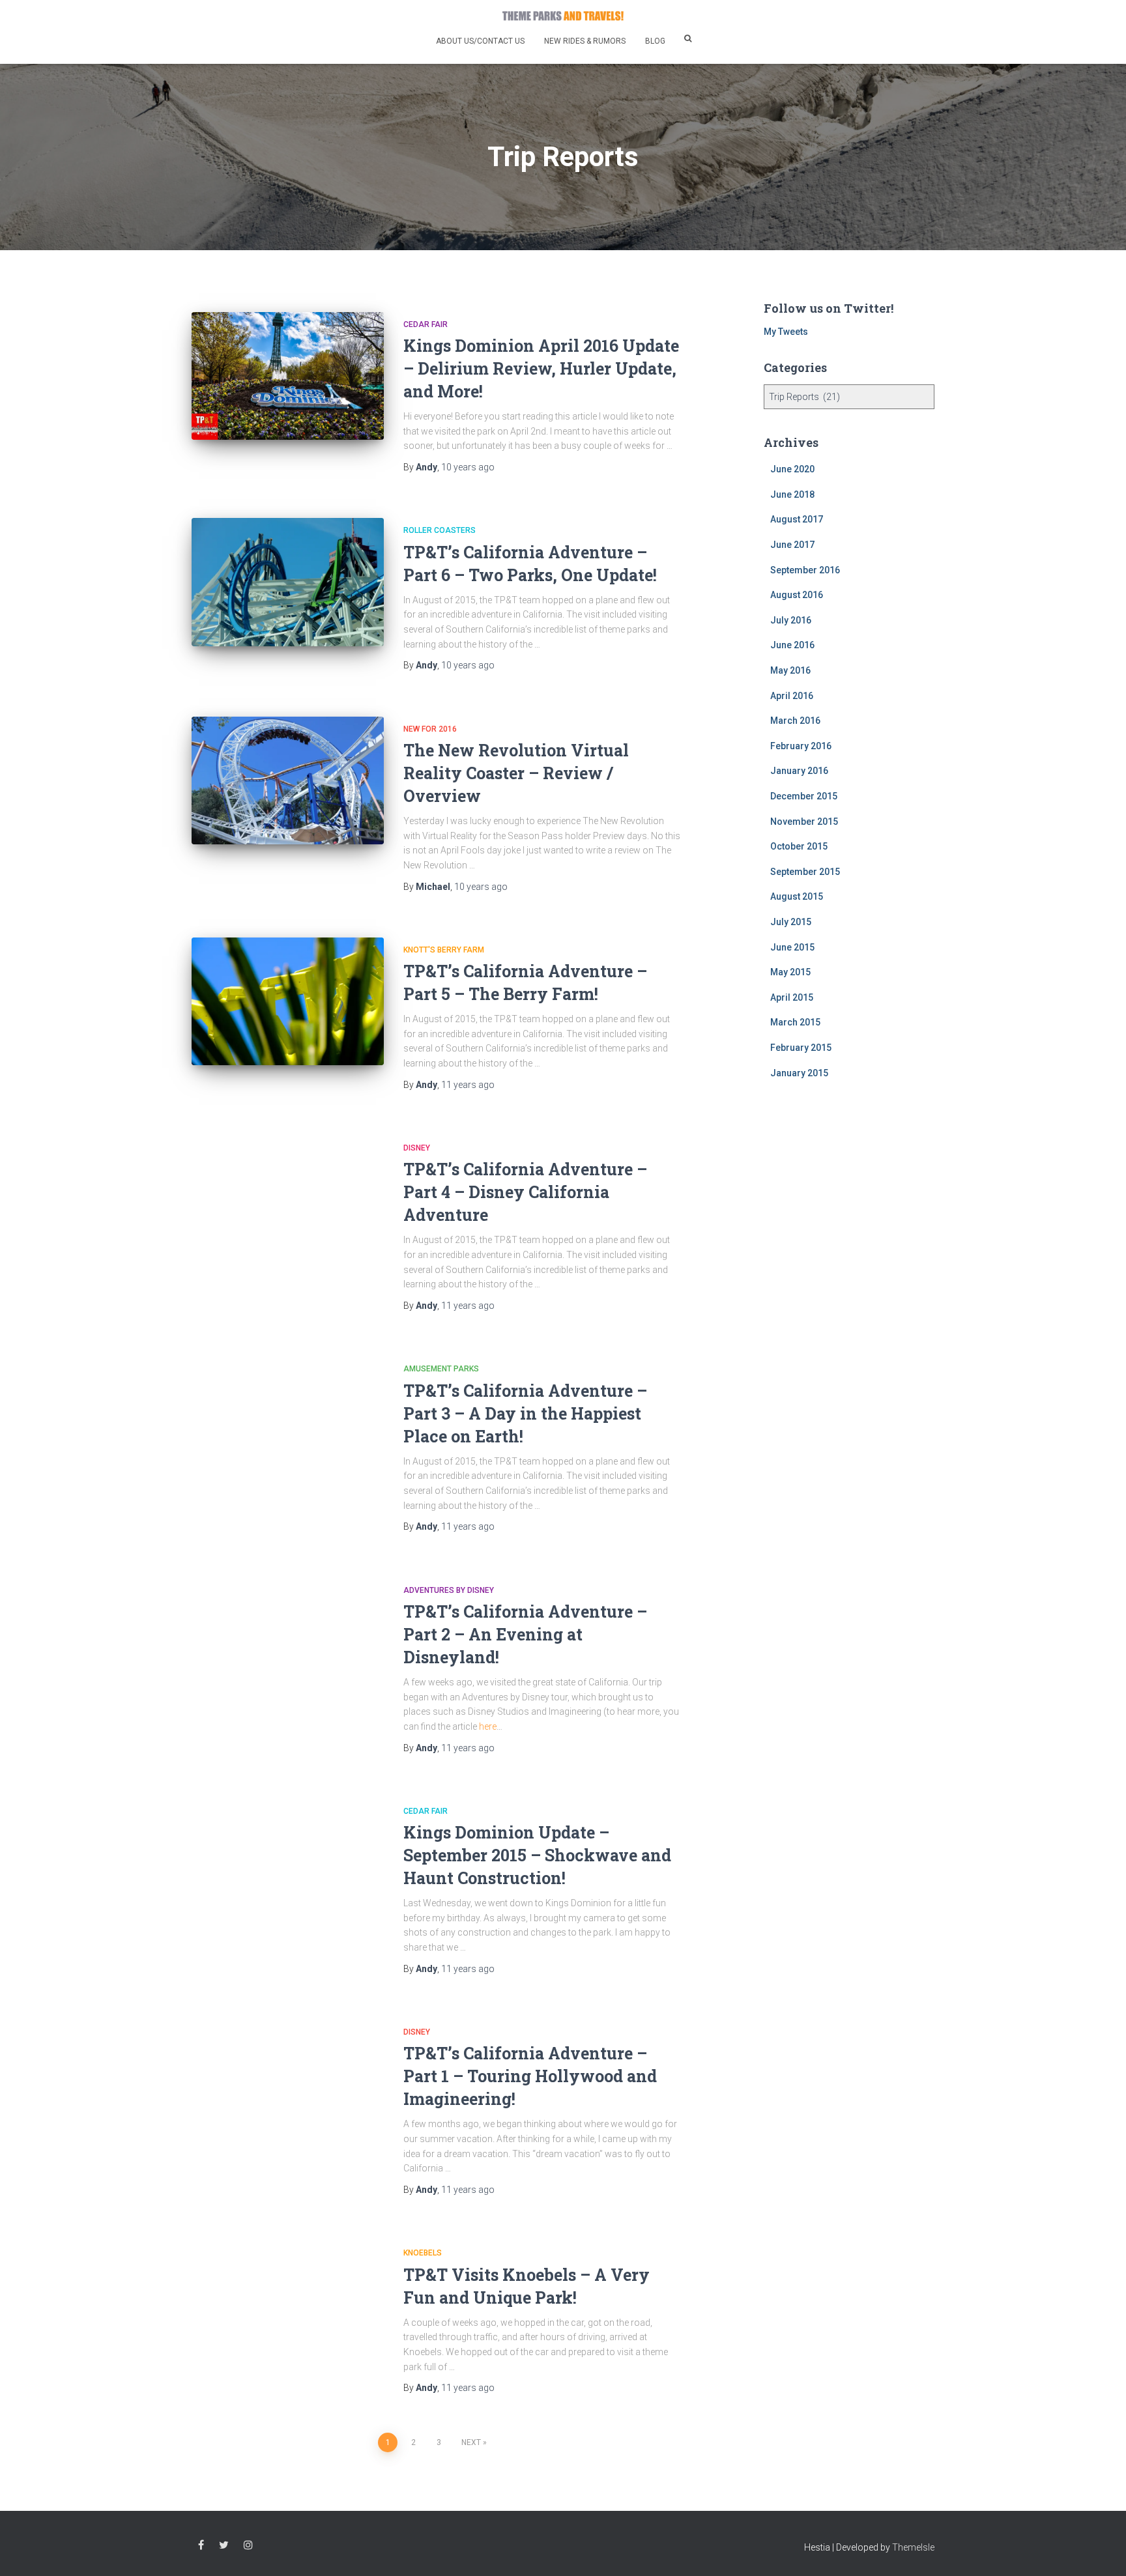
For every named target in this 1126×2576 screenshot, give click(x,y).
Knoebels (423, 2253)
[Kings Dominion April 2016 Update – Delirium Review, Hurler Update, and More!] (288, 376)
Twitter (224, 2545)
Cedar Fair (426, 324)
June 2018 (792, 494)
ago (468, 467)
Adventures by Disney (449, 1590)
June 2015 (792, 947)
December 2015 (804, 796)
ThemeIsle (913, 2547)
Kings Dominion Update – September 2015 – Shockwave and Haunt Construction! (537, 1855)
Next (471, 2442)
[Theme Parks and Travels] (563, 16)
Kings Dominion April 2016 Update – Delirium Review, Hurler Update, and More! (541, 368)
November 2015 (804, 822)
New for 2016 (430, 729)
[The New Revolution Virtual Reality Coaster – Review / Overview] (288, 781)
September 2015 (805, 872)
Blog (655, 41)
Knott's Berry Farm (444, 950)
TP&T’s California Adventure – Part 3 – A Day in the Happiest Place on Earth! (525, 1413)
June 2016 (792, 645)
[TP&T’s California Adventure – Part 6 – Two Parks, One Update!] (288, 582)
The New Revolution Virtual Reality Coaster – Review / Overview (516, 773)
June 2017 (792, 545)
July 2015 (791, 922)
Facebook (201, 2545)
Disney (417, 1148)
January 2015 (799, 1073)
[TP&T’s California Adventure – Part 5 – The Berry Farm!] (288, 1002)
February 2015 (801, 1048)
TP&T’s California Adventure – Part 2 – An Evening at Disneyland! (525, 1634)
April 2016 (792, 696)
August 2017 (797, 519)
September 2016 (805, 570)
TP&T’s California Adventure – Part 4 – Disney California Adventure (525, 1192)
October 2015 (799, 846)
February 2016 (801, 746)
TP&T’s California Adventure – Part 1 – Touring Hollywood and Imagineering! (530, 2076)
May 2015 (790, 972)
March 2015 (795, 1022)
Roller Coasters (440, 530)
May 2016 (790, 670)
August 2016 (797, 595)
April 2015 (792, 997)
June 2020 (792, 469)
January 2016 (799, 771)
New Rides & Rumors (585, 41)
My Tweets (786, 332)
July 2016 (791, 620)
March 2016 (795, 721)
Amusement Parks (441, 1369)
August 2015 (797, 896)
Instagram (248, 2545)
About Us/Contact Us (480, 41)
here (488, 1726)
